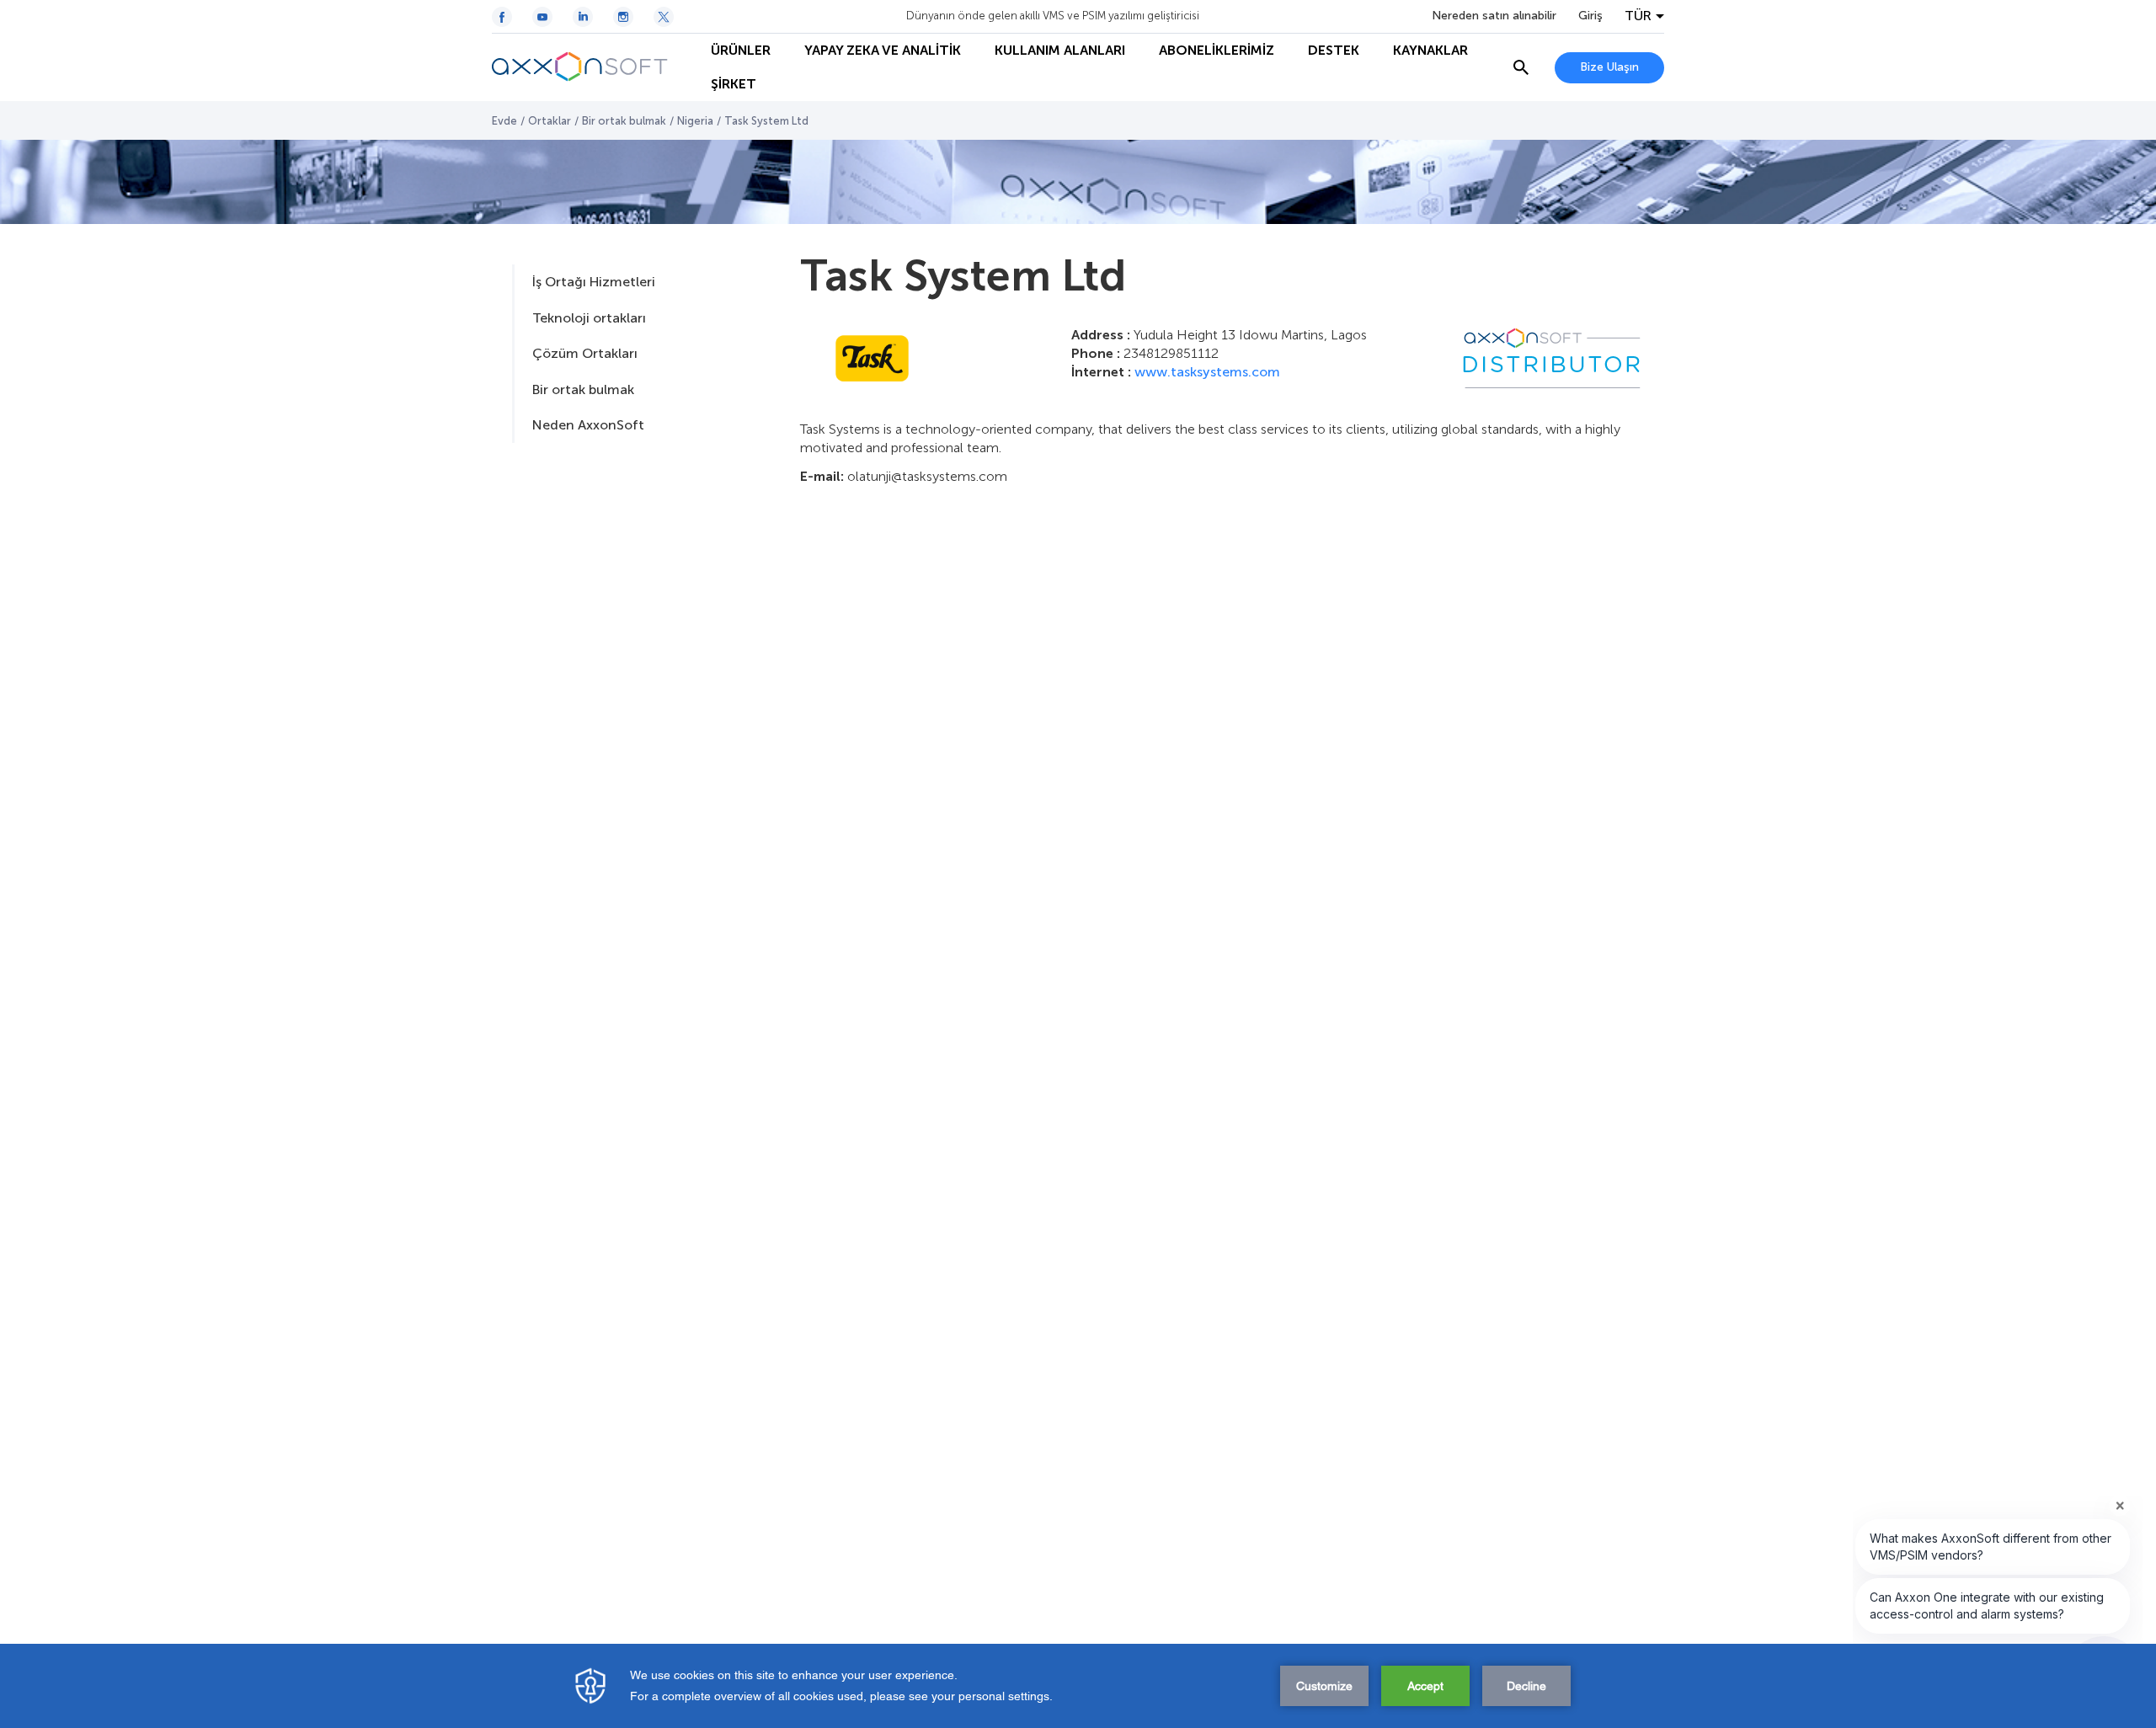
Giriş (1590, 16)
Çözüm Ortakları (585, 353)
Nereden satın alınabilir (1494, 16)
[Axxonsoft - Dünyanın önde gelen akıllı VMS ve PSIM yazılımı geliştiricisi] (593, 67)
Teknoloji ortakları (589, 318)
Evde (504, 121)
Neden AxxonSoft (588, 425)
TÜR (1638, 16)
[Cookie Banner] (1078, 1686)
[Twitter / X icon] (664, 17)
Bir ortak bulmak (624, 121)
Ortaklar (550, 121)
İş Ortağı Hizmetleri (594, 282)
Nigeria (695, 121)
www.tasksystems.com (1207, 372)
